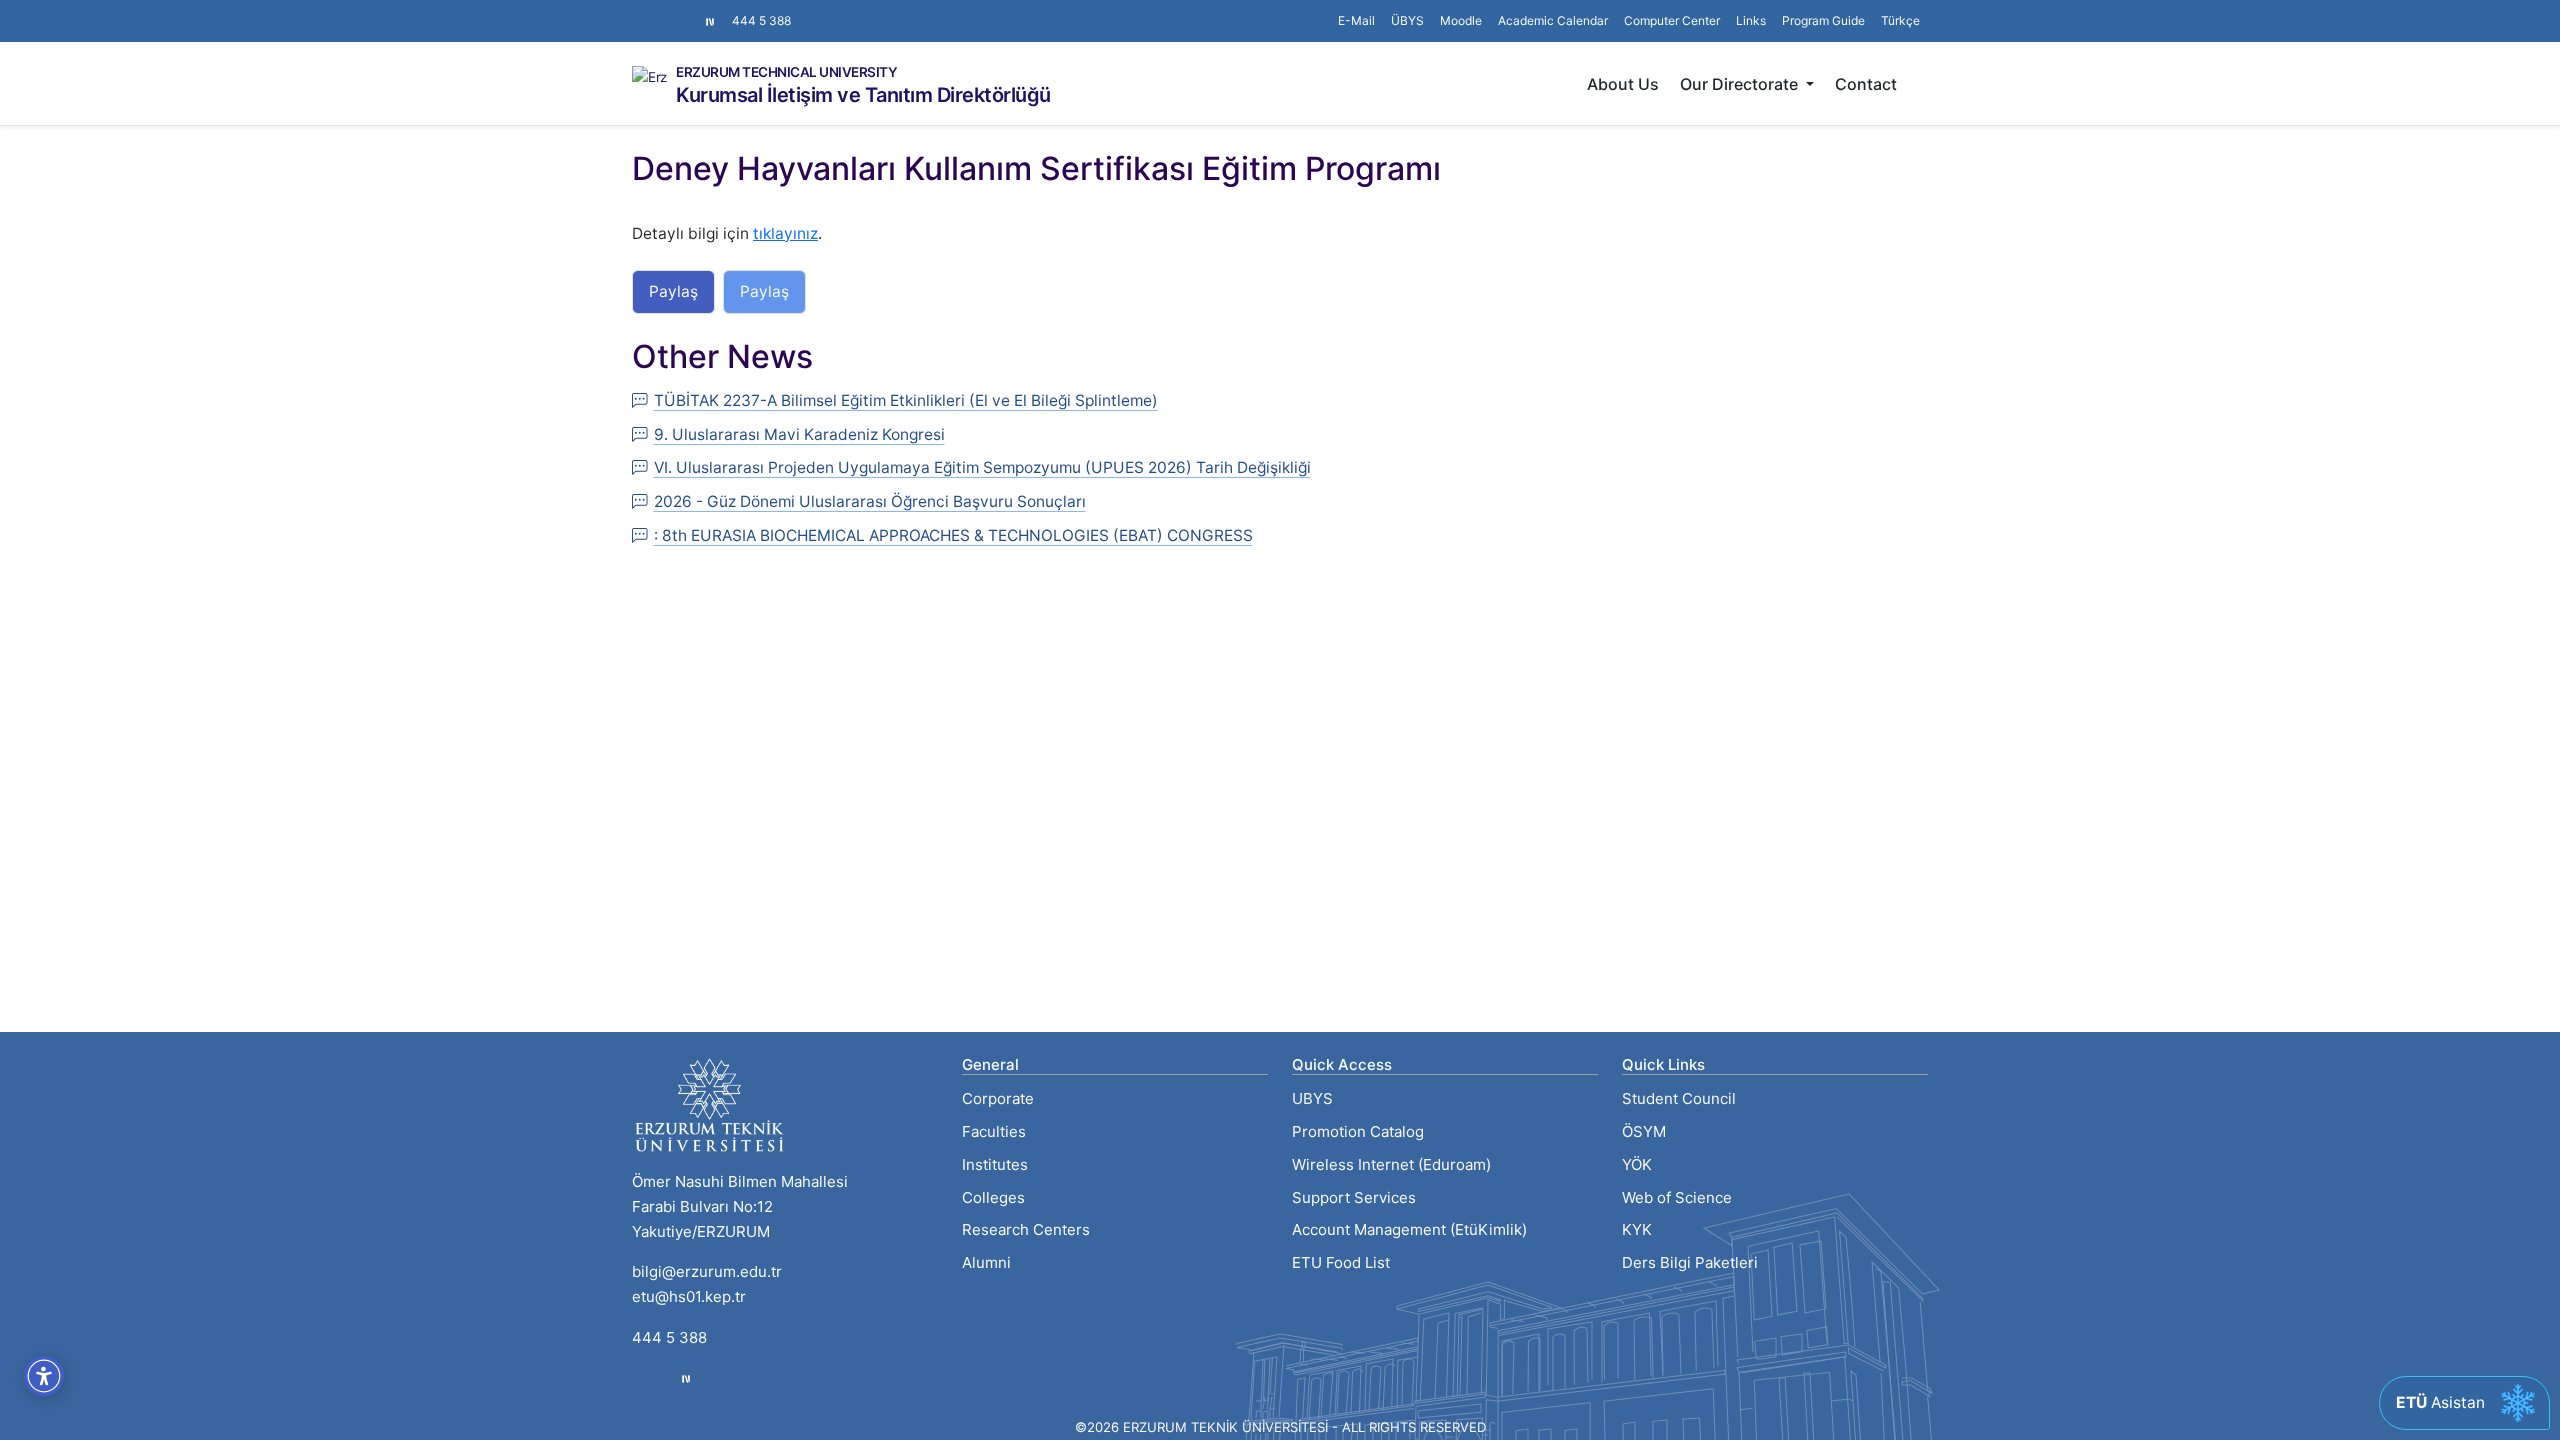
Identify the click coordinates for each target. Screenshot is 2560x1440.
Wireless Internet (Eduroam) (1391, 1164)
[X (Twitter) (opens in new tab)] (656, 11)
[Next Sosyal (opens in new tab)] (710, 21)
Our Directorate (1741, 84)
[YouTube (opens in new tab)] (688, 11)
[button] (1751, 21)
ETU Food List (1341, 1262)
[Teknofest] (686, 1378)
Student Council (1679, 1098)
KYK (1637, 1229)
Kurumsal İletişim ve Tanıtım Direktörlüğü (863, 95)
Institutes (995, 1164)
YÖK (1637, 1164)
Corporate (998, 1098)
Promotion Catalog (1358, 1131)
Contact (1866, 84)
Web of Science (1677, 1197)
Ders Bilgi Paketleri (1690, 1262)
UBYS (1312, 1098)
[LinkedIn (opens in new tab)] (672, 11)
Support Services (1354, 1197)
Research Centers (1026, 1229)
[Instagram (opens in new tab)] (640, 11)
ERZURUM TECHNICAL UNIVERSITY (786, 73)
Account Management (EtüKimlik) (1409, 1229)
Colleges (993, 1197)
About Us (1623, 84)
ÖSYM (1644, 1131)
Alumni (986, 1262)
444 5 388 (761, 20)
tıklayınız (785, 233)
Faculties (994, 1131)
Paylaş (673, 291)
